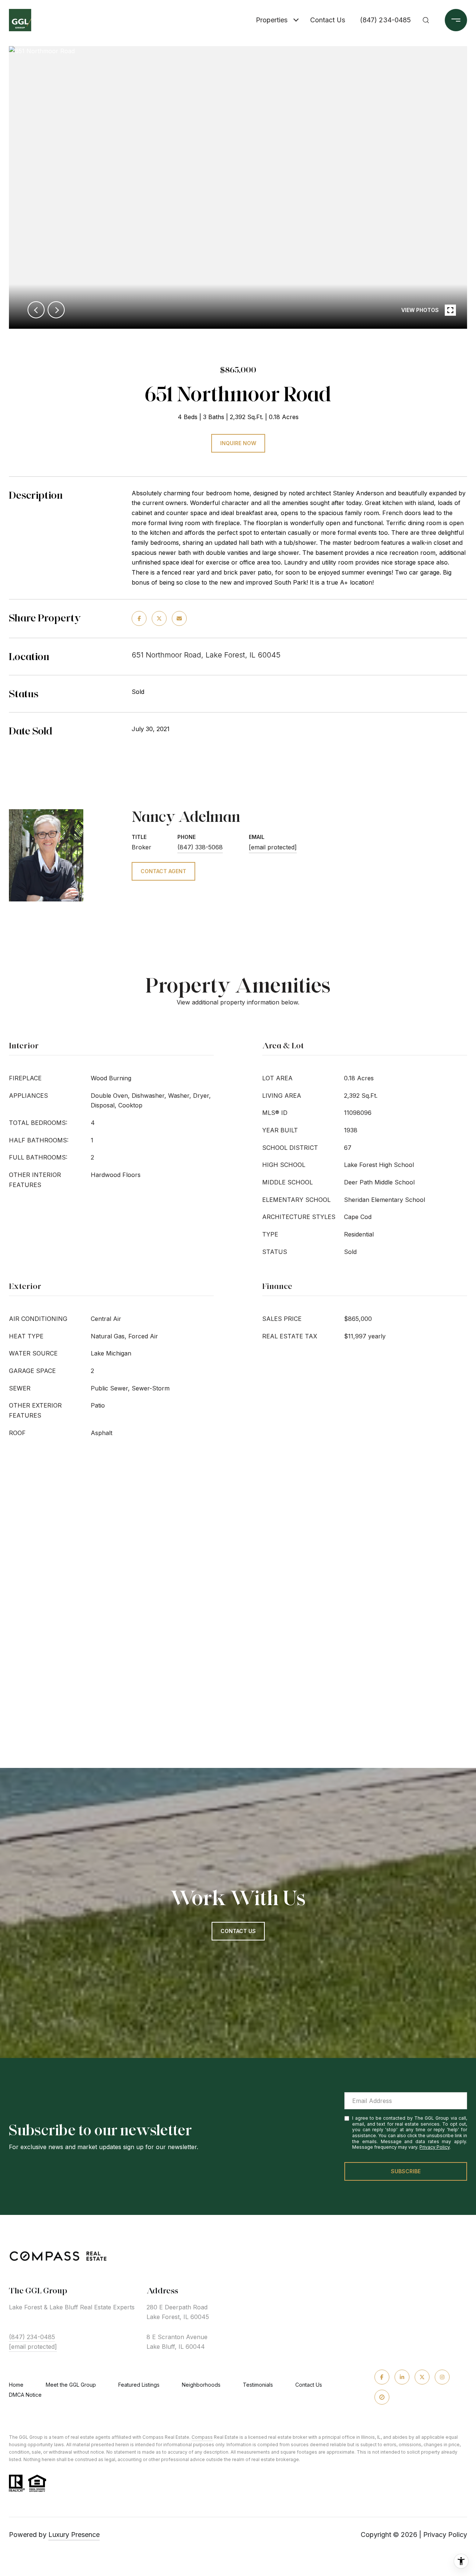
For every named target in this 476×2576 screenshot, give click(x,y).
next (56, 310)
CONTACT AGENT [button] (163, 871)
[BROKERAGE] (382, 2397)
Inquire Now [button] (238, 443)
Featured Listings (139, 2385)
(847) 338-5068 (200, 847)
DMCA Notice (25, 2395)
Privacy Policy (435, 2147)
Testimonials (258, 2385)
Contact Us (309, 2385)
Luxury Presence (74, 2535)
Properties (272, 20)
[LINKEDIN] (402, 2377)
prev (36, 310)
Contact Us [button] (238, 1931)
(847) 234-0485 (385, 20)
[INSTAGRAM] (442, 2377)
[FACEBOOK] (382, 2377)
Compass (202, 2437)
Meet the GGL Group (71, 2385)
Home (16, 2385)
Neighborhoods (201, 2385)
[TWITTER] (422, 2377)
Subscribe (406, 2171)
